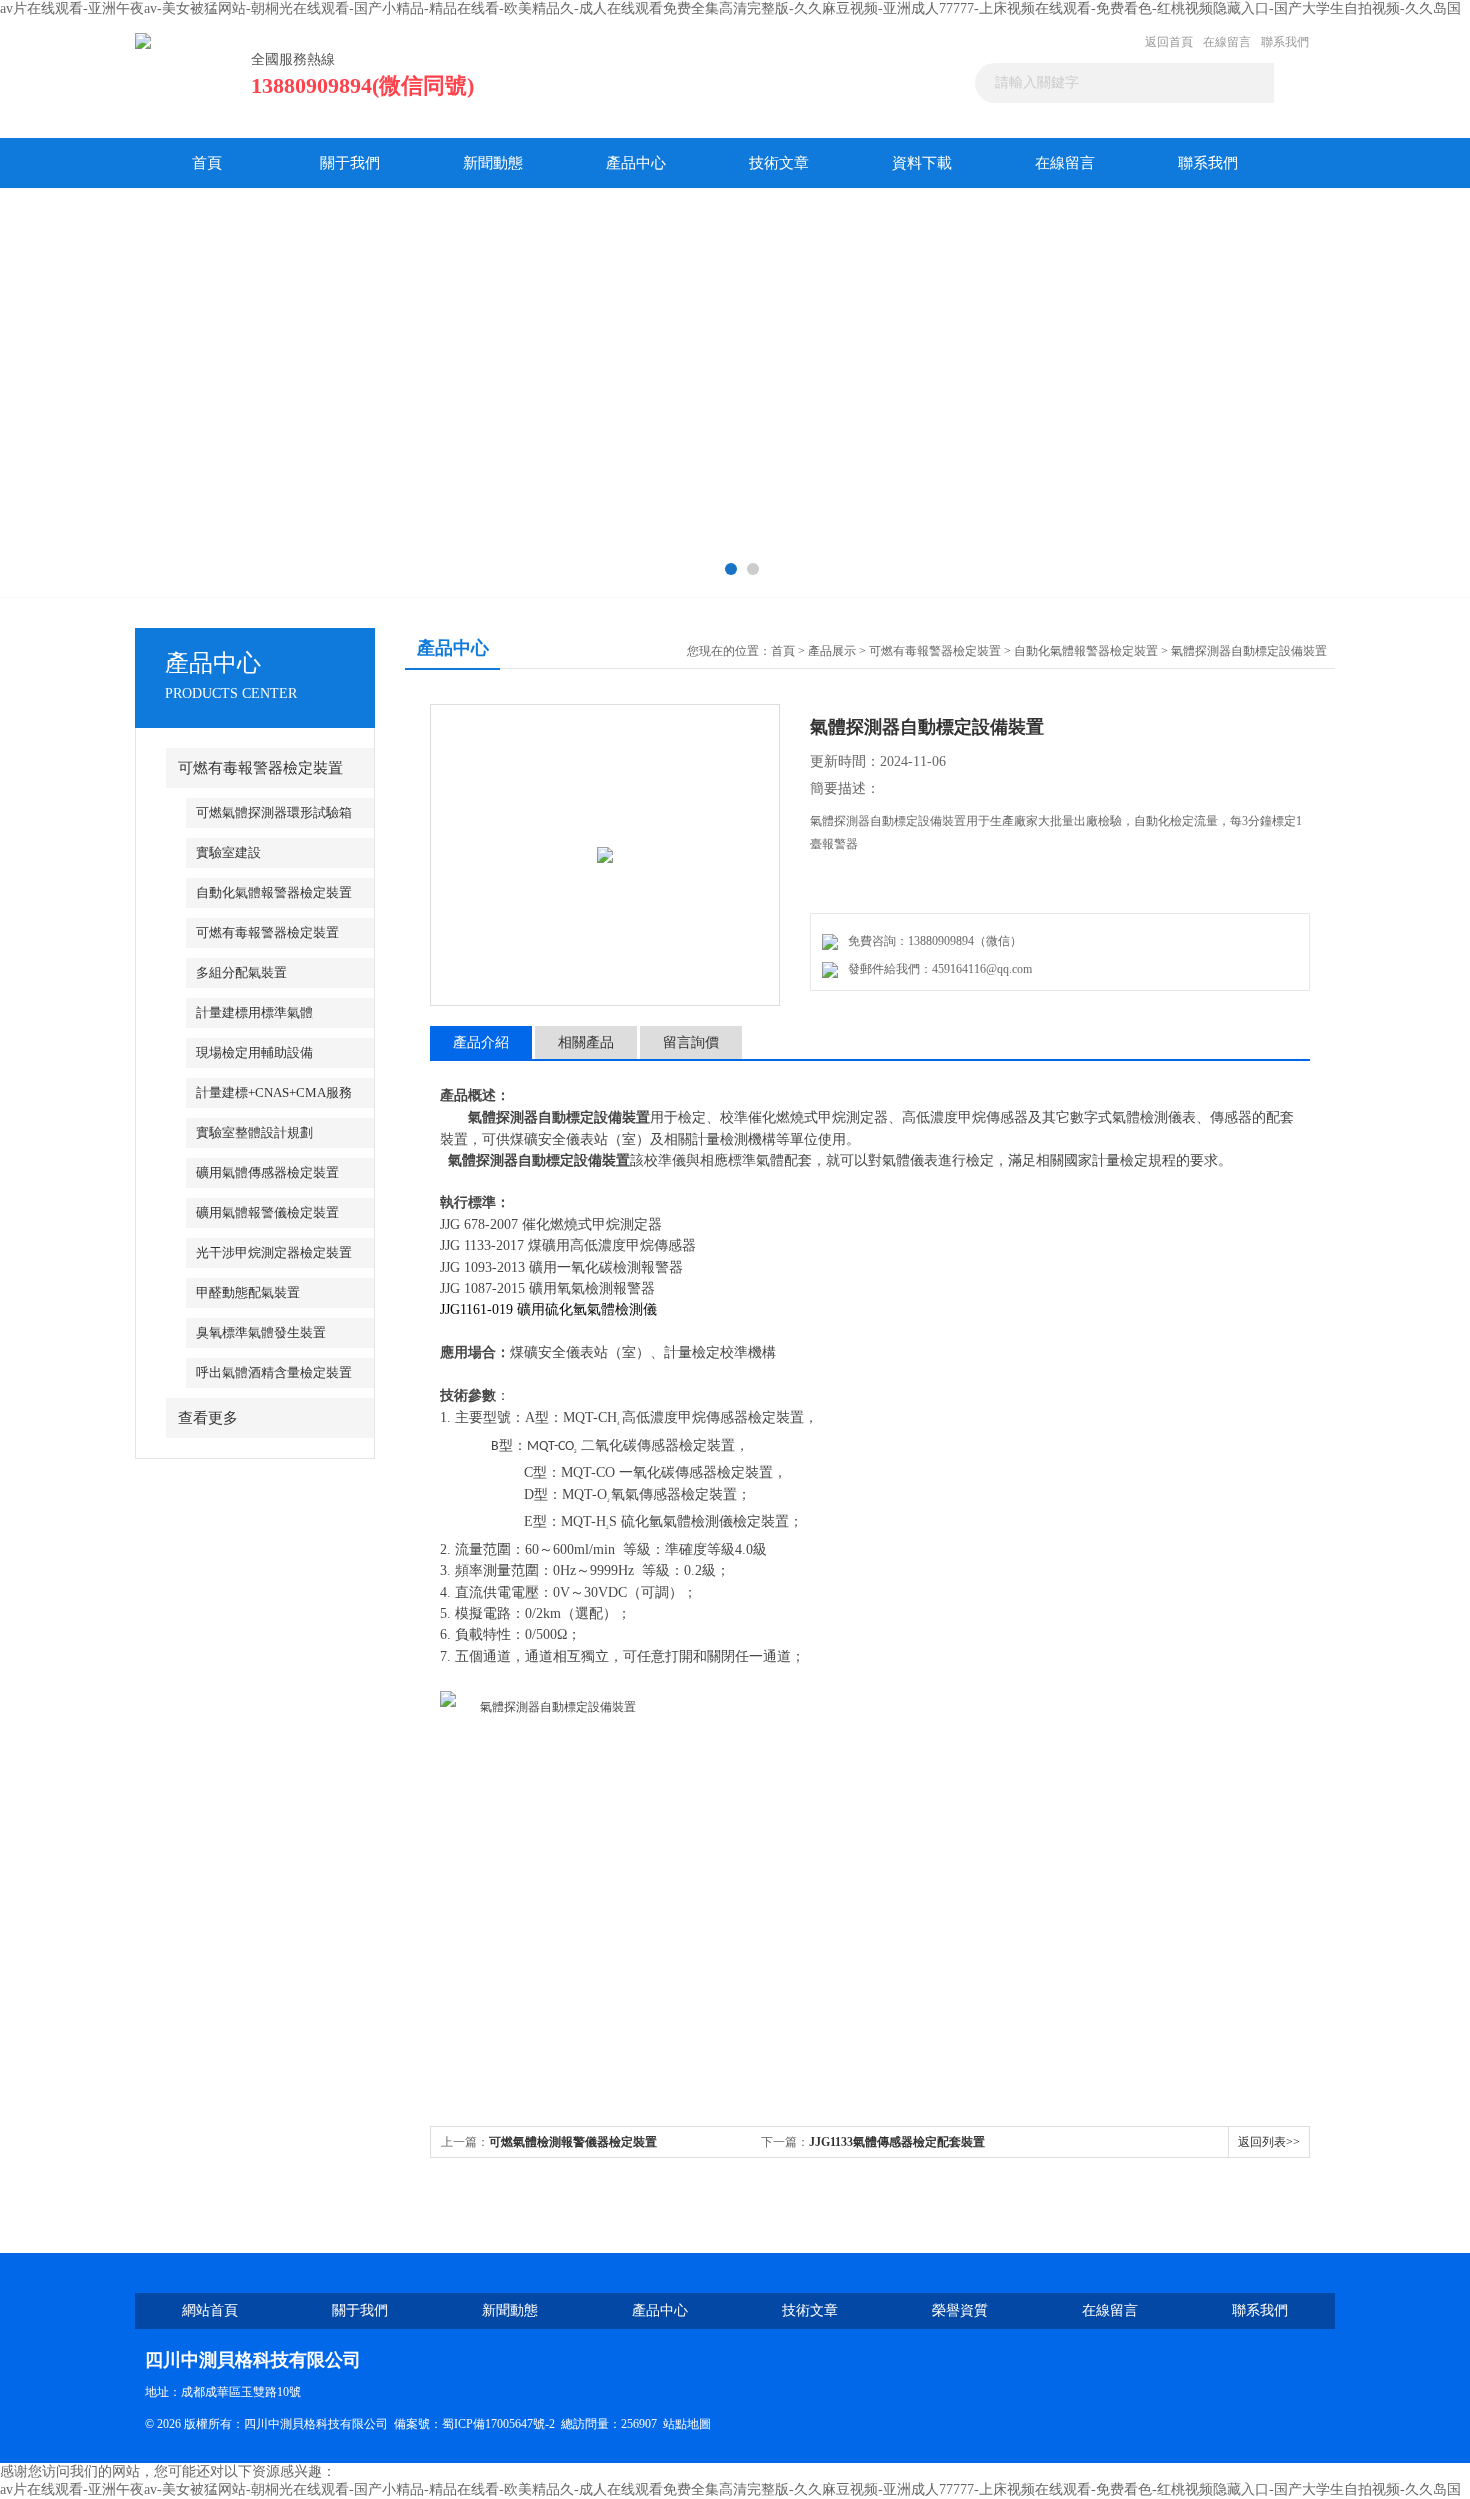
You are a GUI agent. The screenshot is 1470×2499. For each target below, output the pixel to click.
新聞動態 (493, 163)
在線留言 (1227, 42)
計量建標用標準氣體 (254, 1012)
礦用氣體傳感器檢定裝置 (267, 1172)
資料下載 (922, 163)
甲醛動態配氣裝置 (248, 1292)
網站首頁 (210, 2310)
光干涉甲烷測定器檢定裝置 (274, 1252)
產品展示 (832, 651)
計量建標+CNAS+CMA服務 (274, 1092)
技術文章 (779, 163)
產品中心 (636, 163)
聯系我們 (1285, 42)
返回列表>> (1269, 2142)
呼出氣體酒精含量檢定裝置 (274, 1372)
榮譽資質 (960, 2310)
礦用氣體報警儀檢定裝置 (267, 1212)
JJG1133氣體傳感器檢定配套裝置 (897, 2142)
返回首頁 (1169, 42)
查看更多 (208, 1418)
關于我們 (350, 163)
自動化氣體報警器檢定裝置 (274, 892)
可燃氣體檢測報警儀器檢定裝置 (573, 2142)
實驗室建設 (228, 852)
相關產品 (586, 1042)
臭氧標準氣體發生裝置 (261, 1332)
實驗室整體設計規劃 (254, 1132)
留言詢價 (691, 1042)
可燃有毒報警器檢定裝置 (260, 768)
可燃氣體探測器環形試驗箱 (274, 812)
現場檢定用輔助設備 (254, 1052)
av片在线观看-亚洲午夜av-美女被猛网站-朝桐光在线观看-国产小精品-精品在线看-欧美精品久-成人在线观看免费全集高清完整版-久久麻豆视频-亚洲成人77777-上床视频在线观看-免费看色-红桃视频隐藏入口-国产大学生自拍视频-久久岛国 (730, 8)
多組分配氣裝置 (241, 972)
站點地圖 (687, 2424)
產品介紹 (481, 1042)
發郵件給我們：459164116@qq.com (937, 969)
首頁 (207, 163)
